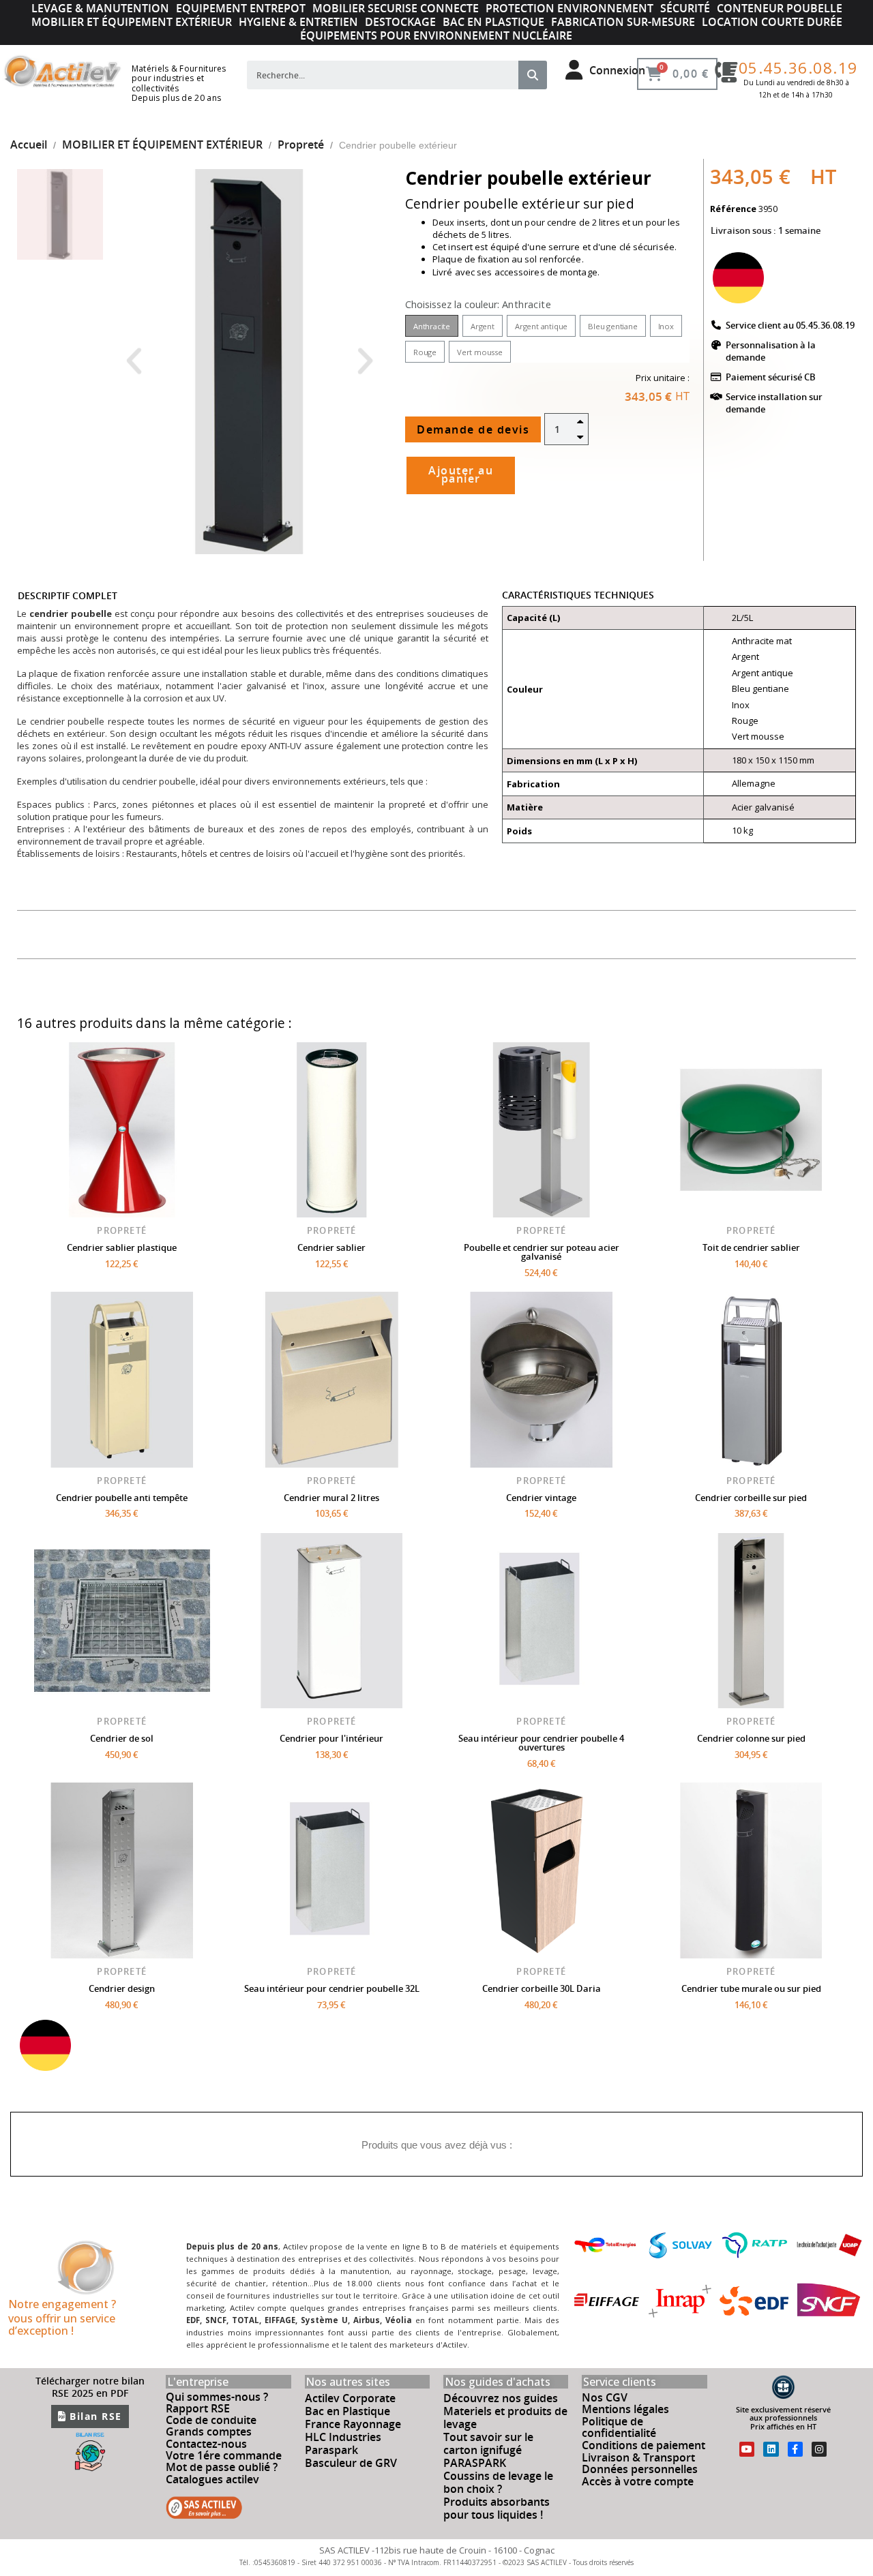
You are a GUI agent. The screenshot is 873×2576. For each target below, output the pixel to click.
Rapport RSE (198, 2408)
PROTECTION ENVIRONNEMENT (569, 8)
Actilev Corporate (350, 2398)
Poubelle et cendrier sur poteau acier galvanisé (542, 1252)
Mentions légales (625, 2409)
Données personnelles (640, 2469)
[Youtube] (747, 2449)
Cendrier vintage (541, 1498)
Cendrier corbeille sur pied (751, 1498)
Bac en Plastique (347, 2411)
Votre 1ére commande (224, 2455)
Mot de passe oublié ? (222, 2467)
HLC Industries (343, 2437)
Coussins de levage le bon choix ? (498, 2482)
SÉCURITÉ (685, 8)
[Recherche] (533, 75)
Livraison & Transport (638, 2457)
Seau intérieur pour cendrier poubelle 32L (332, 1988)
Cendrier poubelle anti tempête (122, 1498)
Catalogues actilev (212, 2479)
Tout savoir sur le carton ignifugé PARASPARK (488, 2450)
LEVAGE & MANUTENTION (100, 8)
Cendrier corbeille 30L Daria (542, 1988)
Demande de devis (473, 429)
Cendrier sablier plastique (122, 1247)
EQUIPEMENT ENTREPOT (241, 8)
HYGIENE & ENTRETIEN (298, 22)
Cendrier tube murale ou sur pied (751, 1988)
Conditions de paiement (643, 2445)
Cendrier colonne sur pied (751, 1738)
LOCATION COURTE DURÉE (772, 22)
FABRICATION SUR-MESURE (623, 22)
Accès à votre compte (638, 2481)
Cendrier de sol (122, 1738)
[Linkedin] (771, 2449)
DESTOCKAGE (400, 22)
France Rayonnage (353, 2424)
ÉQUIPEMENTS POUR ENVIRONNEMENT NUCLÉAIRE (436, 35)
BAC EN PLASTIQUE (493, 22)
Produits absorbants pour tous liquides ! (497, 2508)
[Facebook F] (795, 2449)
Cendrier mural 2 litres (331, 1498)
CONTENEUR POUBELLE (780, 8)
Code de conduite (211, 2420)
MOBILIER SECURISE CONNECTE (396, 8)
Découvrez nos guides (501, 2398)
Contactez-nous (206, 2444)
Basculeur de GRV (351, 2463)
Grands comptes (209, 2431)
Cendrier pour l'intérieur (331, 1738)
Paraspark (331, 2450)
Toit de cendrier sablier (751, 1247)
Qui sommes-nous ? (217, 2397)
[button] (133, 362)
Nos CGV (605, 2397)
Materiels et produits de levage (505, 2418)
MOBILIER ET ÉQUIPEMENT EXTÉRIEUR (132, 22)
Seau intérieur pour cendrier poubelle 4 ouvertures (541, 1743)
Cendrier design (122, 1988)
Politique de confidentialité (619, 2427)
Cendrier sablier (331, 1247)
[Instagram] (819, 2449)
